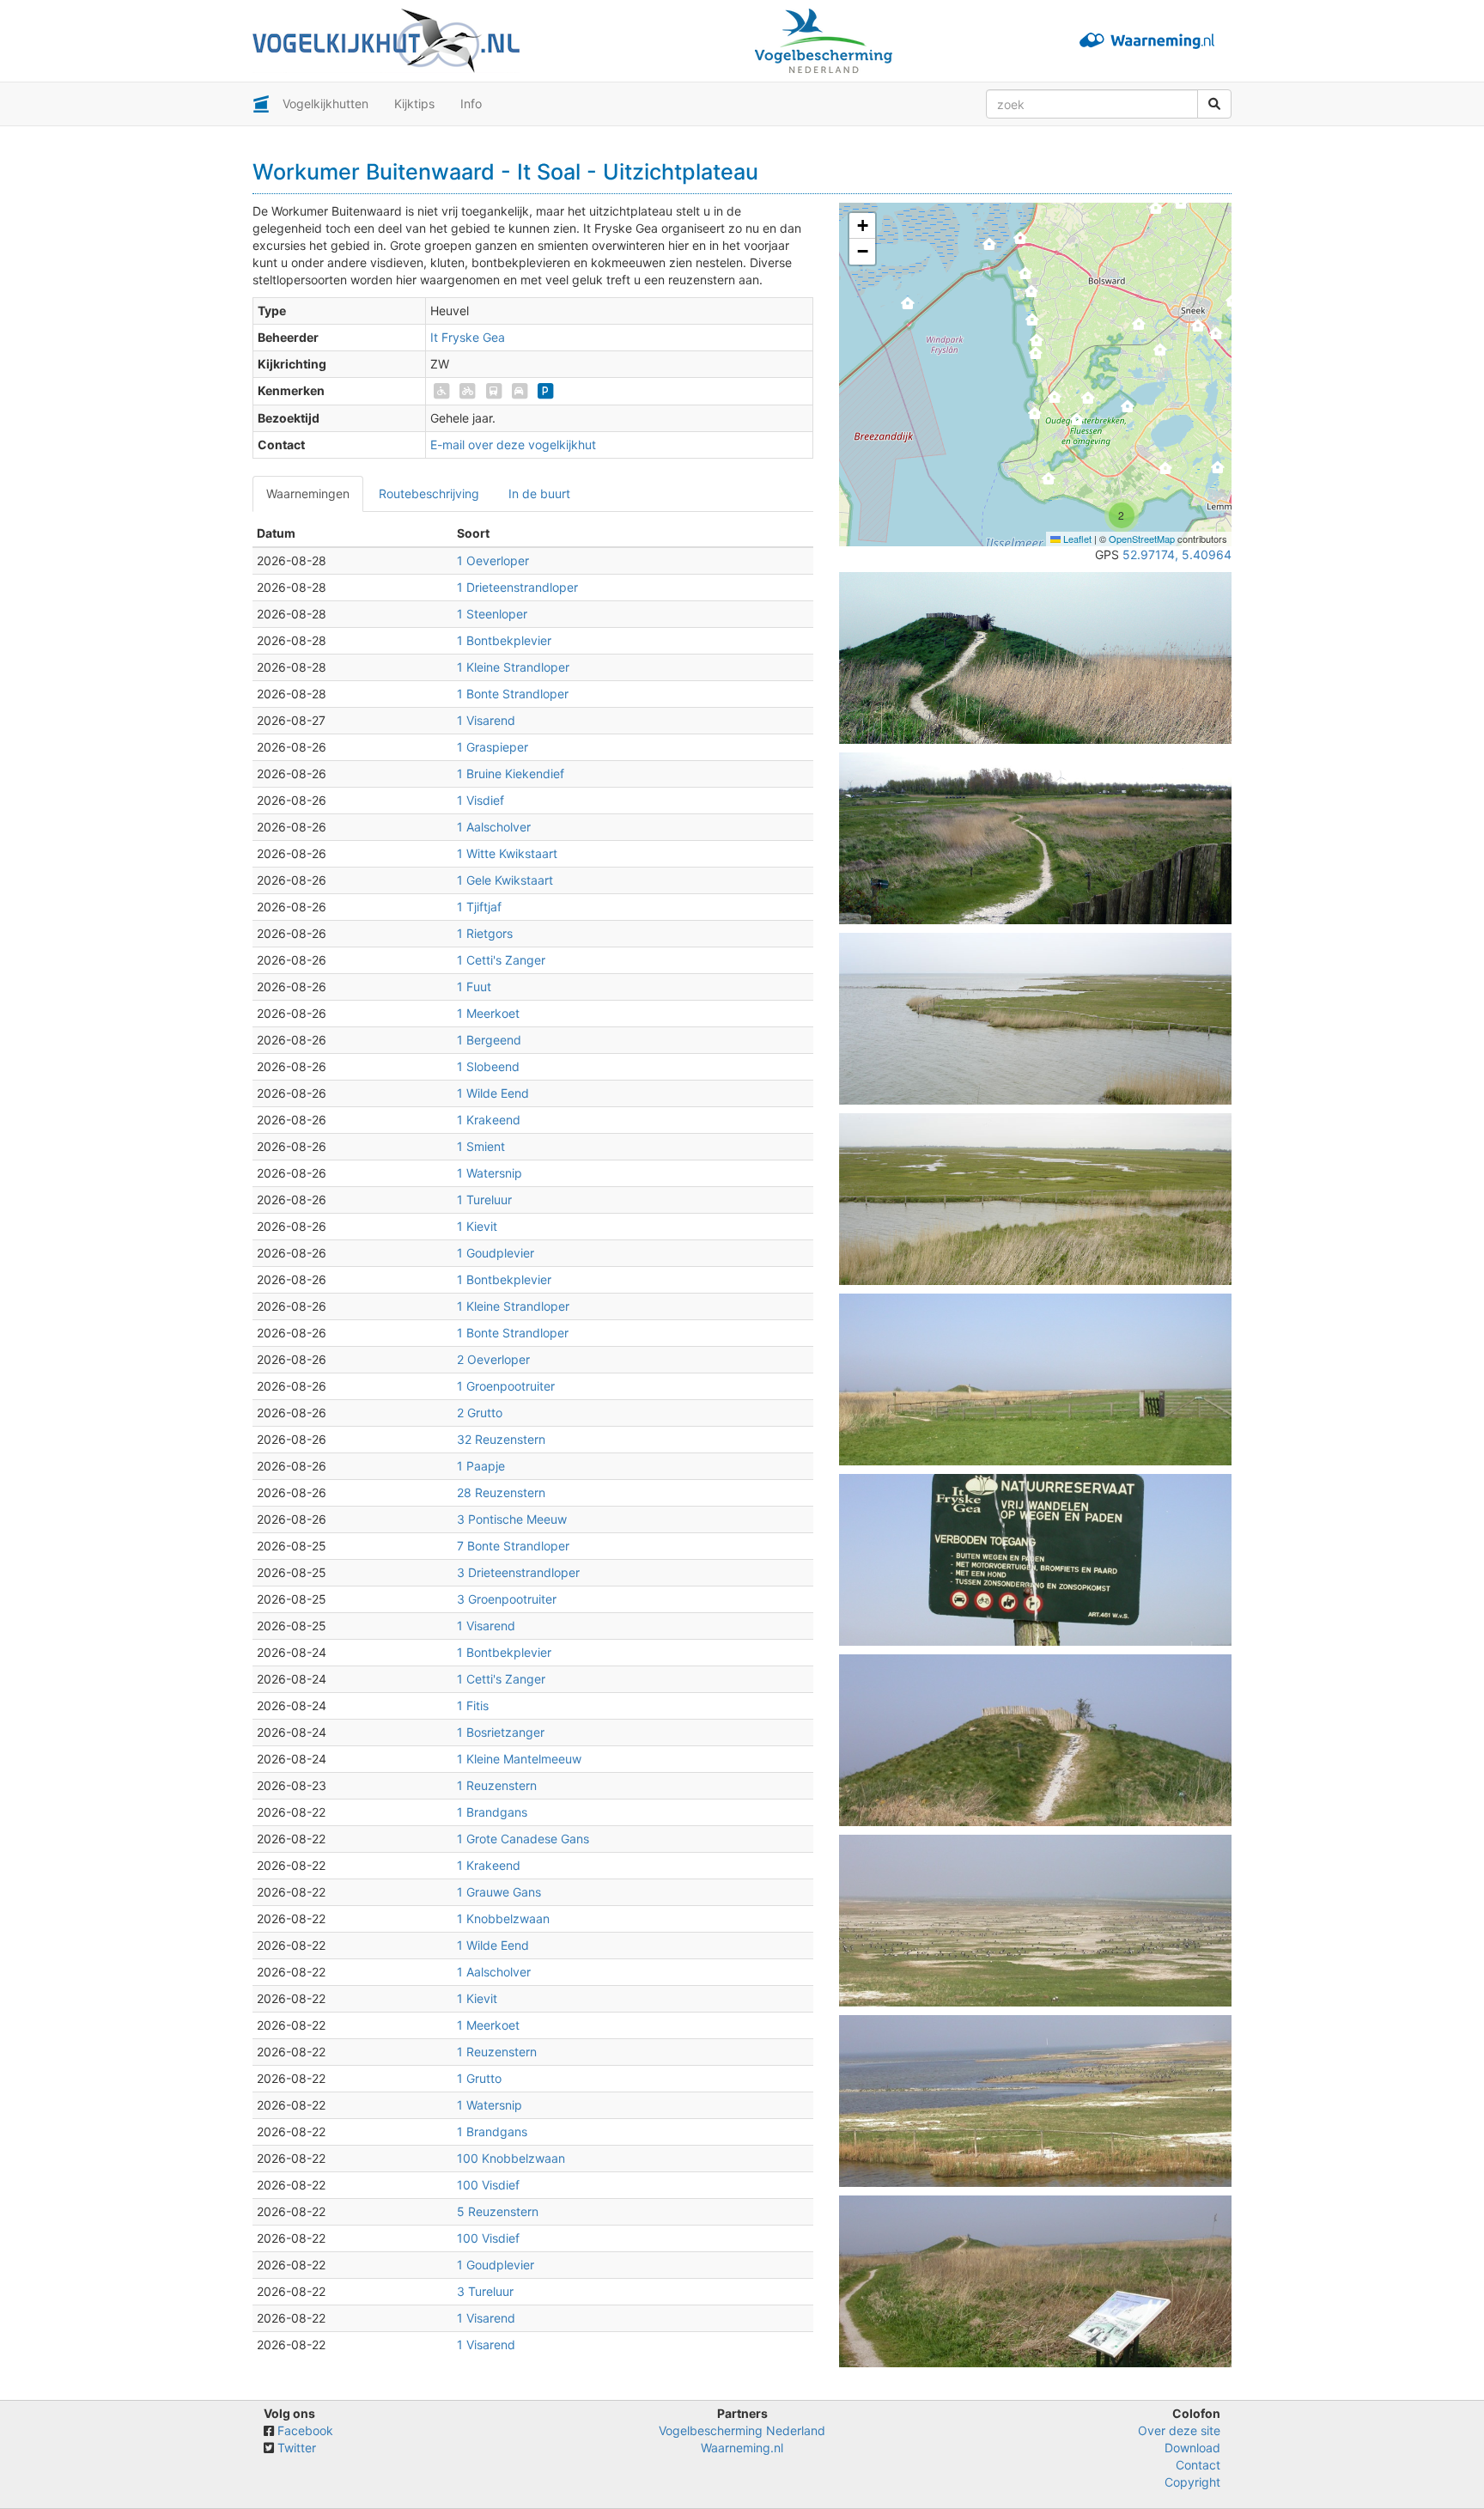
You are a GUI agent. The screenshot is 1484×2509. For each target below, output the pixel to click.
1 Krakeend (489, 1120)
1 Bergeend (489, 1040)
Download (1192, 2448)
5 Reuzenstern (498, 2211)
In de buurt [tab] (539, 493)
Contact (1198, 2465)
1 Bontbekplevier (504, 640)
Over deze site (1179, 2430)
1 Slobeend (488, 1066)
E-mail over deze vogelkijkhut (513, 445)
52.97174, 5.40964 (1177, 554)
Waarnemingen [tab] (308, 493)
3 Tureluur (485, 2291)
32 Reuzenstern (501, 1439)
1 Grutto (479, 2078)
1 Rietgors (485, 933)
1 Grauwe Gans (499, 1892)
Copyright (1192, 2482)
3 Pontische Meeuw (512, 1519)
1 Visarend (486, 720)
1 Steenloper (492, 614)
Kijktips (414, 104)
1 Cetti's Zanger (501, 960)
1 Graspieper (493, 747)
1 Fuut (474, 987)
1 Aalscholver (494, 827)
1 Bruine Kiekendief (511, 773)
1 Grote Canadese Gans (523, 1839)
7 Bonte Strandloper (513, 1546)
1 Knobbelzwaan (503, 1918)
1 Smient (481, 1146)
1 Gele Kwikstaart (505, 880)
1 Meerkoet (488, 1013)
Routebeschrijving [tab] (429, 493)
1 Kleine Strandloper (513, 667)
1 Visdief (480, 800)
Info (471, 104)
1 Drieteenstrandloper (517, 587)
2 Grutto (480, 1413)
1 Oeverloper (493, 560)
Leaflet (1076, 539)
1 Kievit (477, 1226)
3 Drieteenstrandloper (518, 1572)
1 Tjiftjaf (479, 907)
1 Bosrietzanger (501, 1732)
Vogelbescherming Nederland (742, 2430)
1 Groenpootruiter (506, 1386)
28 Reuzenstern (501, 1492)
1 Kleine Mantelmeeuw (519, 1759)
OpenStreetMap (1142, 539)
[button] (908, 308)
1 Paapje (481, 1466)
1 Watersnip (490, 1173)
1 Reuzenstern (497, 1785)
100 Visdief (488, 2185)
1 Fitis (473, 1705)
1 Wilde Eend (493, 1093)
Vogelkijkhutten (325, 104)
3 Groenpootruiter (507, 1599)
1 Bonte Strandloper (513, 694)
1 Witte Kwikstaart (507, 853)
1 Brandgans (492, 1812)
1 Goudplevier (496, 1253)
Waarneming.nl (742, 2448)
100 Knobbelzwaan (511, 2158)
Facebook (305, 2430)
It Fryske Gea (468, 337)
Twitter (297, 2448)
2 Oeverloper (493, 1359)
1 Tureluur (484, 1200)
